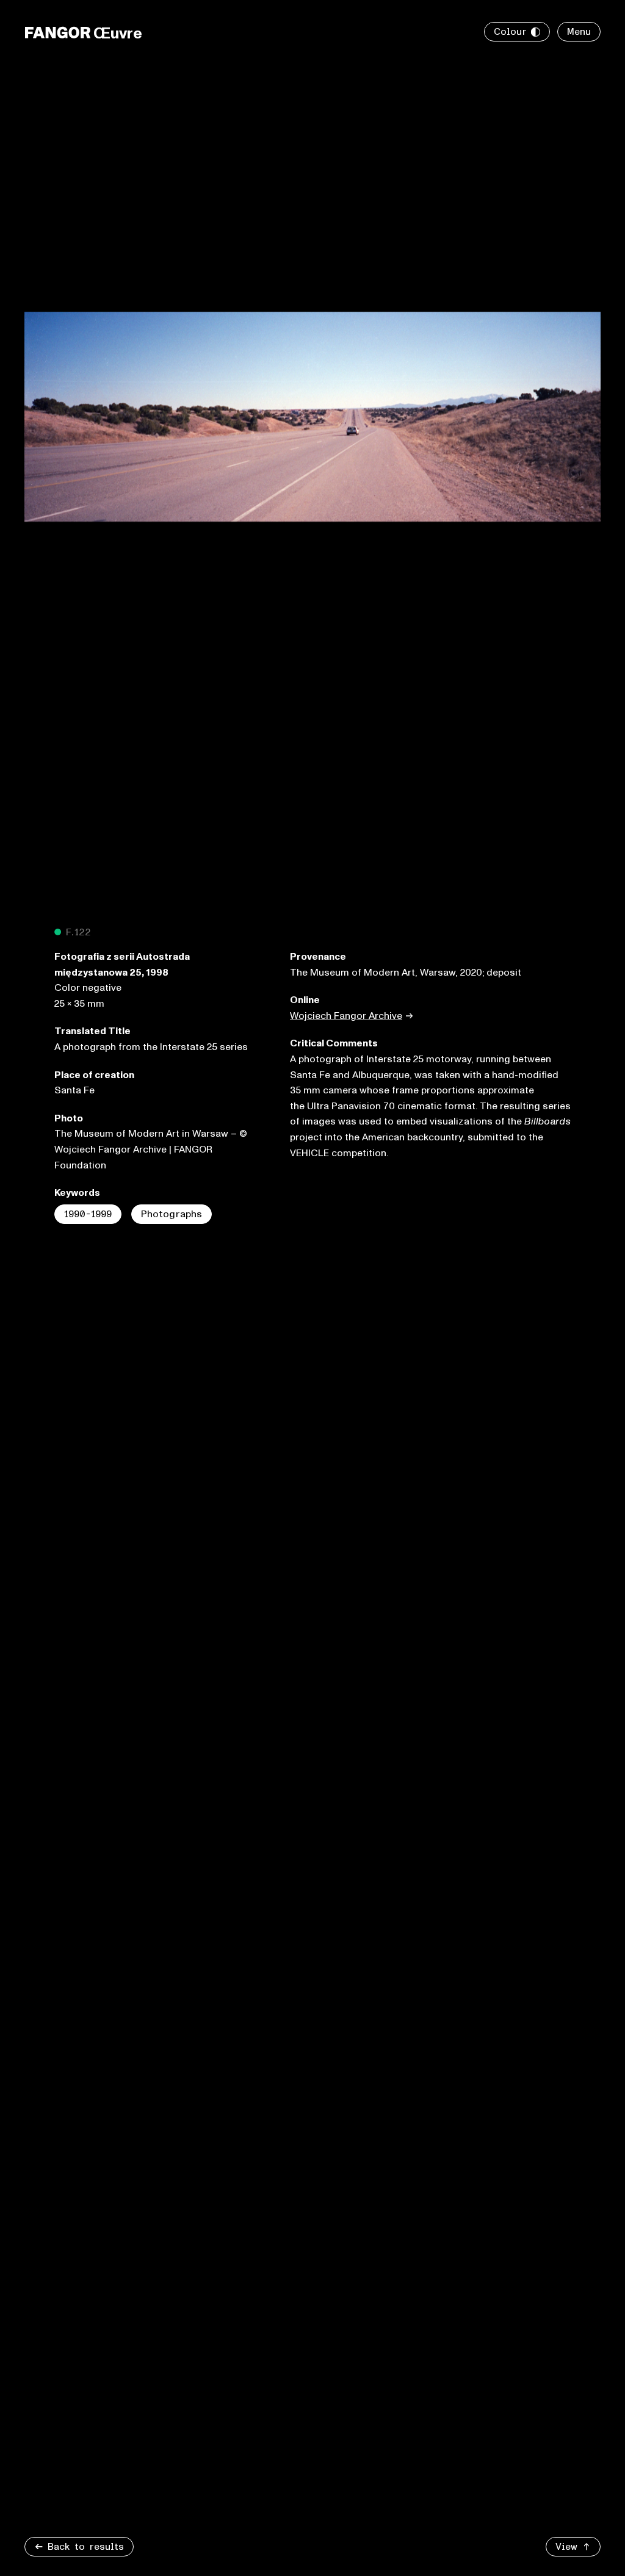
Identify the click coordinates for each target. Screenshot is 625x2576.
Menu (579, 32)
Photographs (172, 1214)
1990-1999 (88, 1214)
